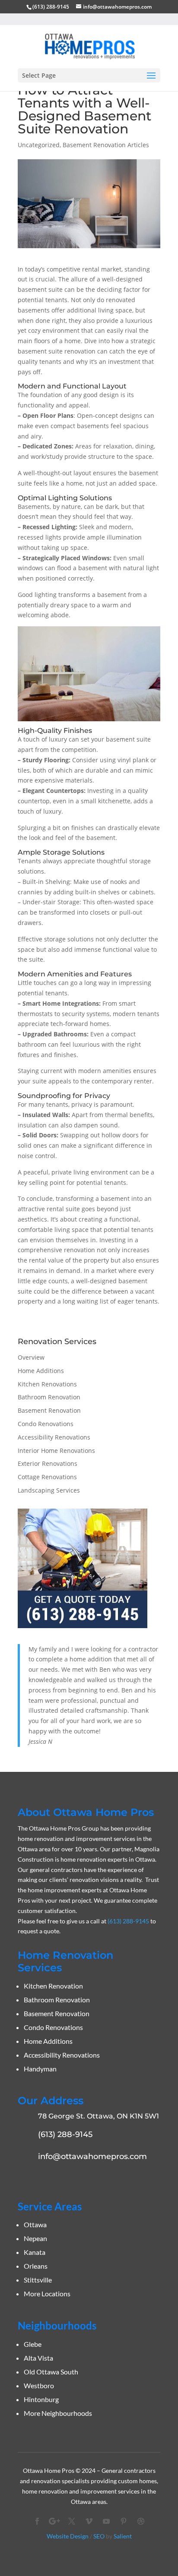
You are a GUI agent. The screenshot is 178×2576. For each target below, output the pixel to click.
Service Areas (50, 2206)
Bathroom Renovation (49, 1397)
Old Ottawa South (51, 2372)
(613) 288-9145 (51, 7)
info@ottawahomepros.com (92, 2156)
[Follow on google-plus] (54, 2521)
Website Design (68, 2536)
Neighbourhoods (57, 2325)
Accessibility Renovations (54, 1437)
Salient (123, 2536)
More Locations (47, 2293)
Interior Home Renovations (56, 1451)
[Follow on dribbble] (141, 2521)
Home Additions (41, 1371)
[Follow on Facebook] (37, 2521)
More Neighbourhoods (58, 2413)
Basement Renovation (49, 1410)
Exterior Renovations (48, 1463)
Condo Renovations (46, 1424)
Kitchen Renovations (47, 1384)
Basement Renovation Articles (106, 145)
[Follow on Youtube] (106, 2521)
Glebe (33, 2344)
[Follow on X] (72, 2521)
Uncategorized (39, 145)
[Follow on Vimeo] (89, 2521)
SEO (99, 2536)
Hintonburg (41, 2399)
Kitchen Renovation (53, 1986)
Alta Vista (38, 2358)
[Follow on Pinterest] (124, 2521)
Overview (31, 1357)
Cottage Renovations (47, 1477)
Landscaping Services (49, 1490)
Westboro (39, 2385)
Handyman (40, 2069)
